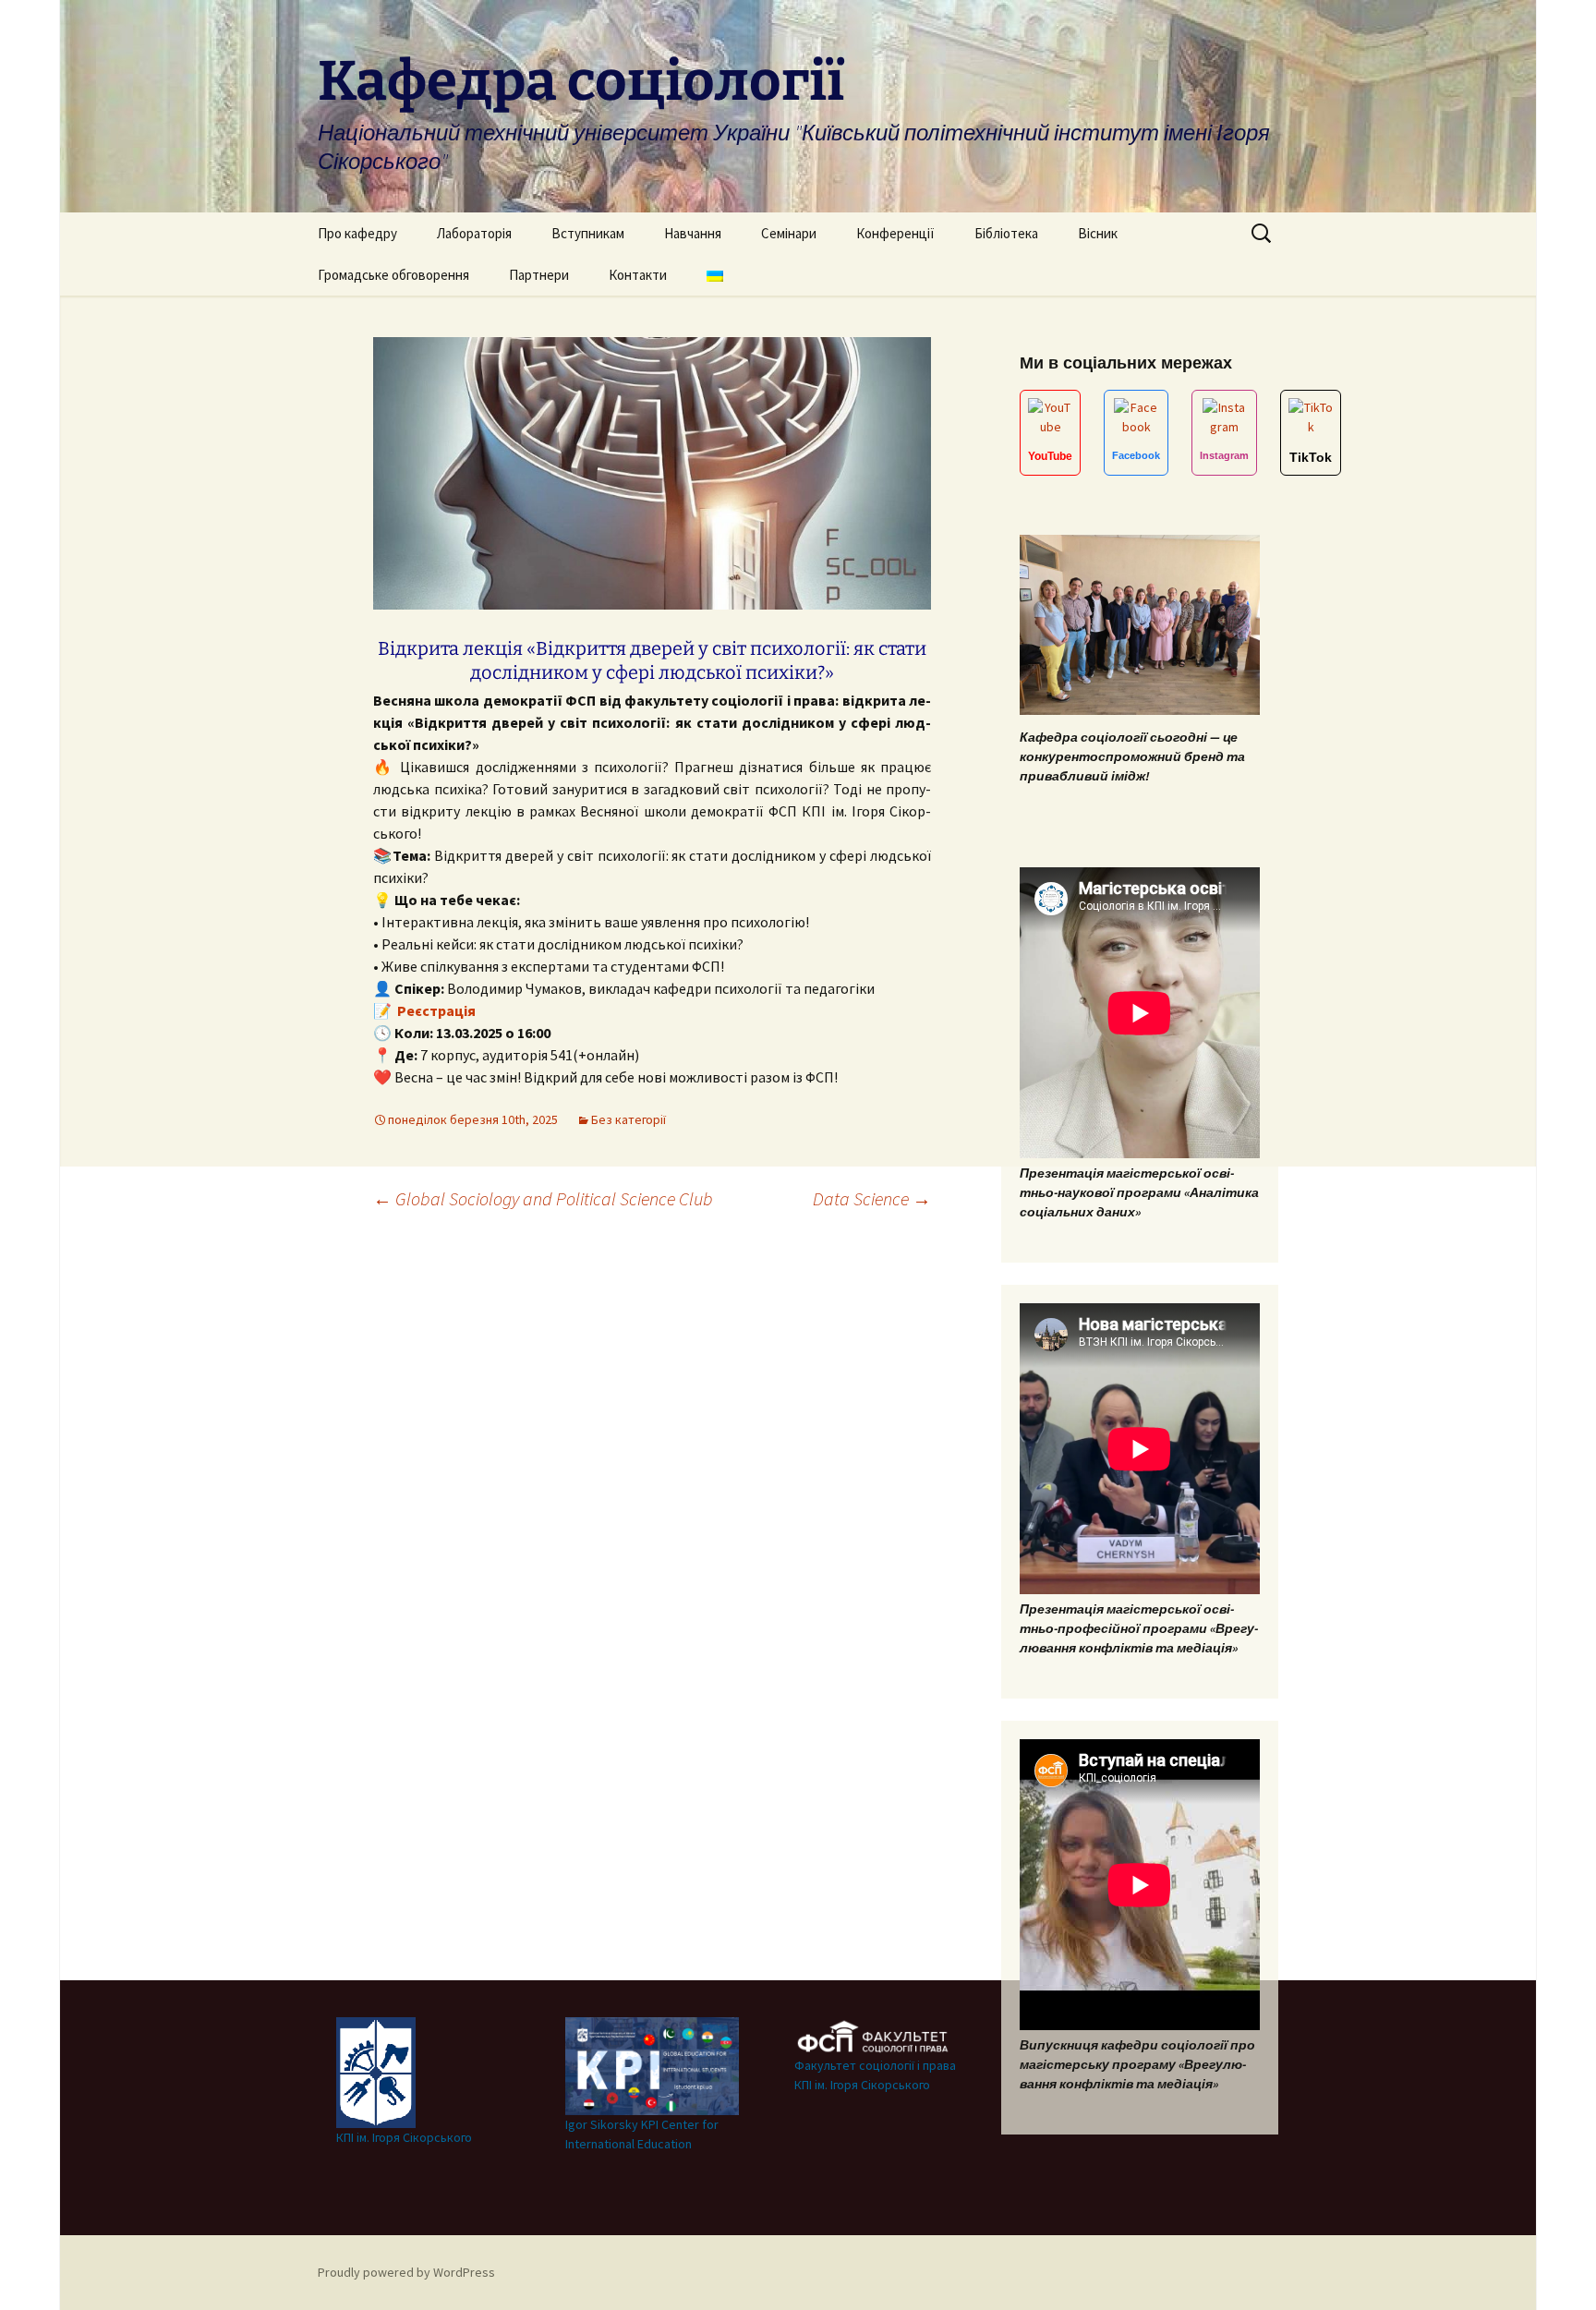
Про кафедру (357, 233)
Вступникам (588, 233)
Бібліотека (1006, 233)
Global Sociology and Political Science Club (543, 1198)
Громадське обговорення (393, 275)
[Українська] (715, 275)
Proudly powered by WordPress (406, 2272)
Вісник (1098, 233)
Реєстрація (435, 1010)
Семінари (789, 233)
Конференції (895, 233)
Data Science (872, 1198)
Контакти (638, 275)
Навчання (693, 233)
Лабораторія (474, 233)
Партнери (539, 275)
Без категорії (629, 1119)
